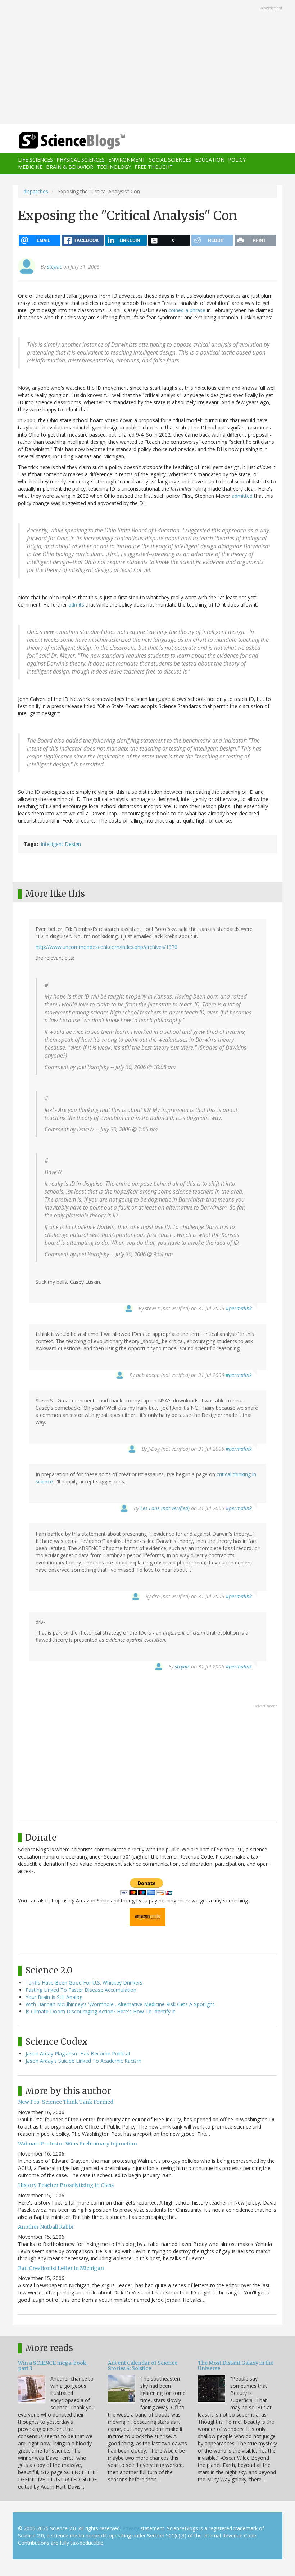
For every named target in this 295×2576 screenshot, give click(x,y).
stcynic (55, 267)
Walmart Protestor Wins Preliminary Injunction (78, 2144)
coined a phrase (187, 310)
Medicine (30, 167)
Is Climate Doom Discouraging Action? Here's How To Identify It (100, 2011)
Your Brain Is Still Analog (54, 1997)
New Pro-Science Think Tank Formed (66, 2102)
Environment (127, 160)
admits (76, 605)
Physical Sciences (81, 160)
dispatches (36, 191)
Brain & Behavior (70, 167)
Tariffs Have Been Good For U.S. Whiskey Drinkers (84, 1983)
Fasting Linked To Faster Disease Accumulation (81, 1990)
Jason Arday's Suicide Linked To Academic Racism (83, 2061)
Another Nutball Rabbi (46, 2227)
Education (210, 160)
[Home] (61, 141)
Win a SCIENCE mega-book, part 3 (53, 2366)
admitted (242, 496)
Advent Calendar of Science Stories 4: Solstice (143, 2366)
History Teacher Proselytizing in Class (66, 2185)
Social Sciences (170, 160)
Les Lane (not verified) (165, 1508)
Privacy (131, 2528)
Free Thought (154, 167)
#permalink (239, 1308)
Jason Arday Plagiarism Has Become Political (78, 2053)
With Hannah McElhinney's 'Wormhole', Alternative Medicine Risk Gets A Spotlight (120, 2004)
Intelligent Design (61, 844)
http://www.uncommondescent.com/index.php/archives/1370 (106, 947)
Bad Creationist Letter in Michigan (61, 2268)
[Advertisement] (147, 63)
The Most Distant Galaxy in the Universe (236, 2366)
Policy (237, 160)
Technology (114, 167)
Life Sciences (35, 160)
